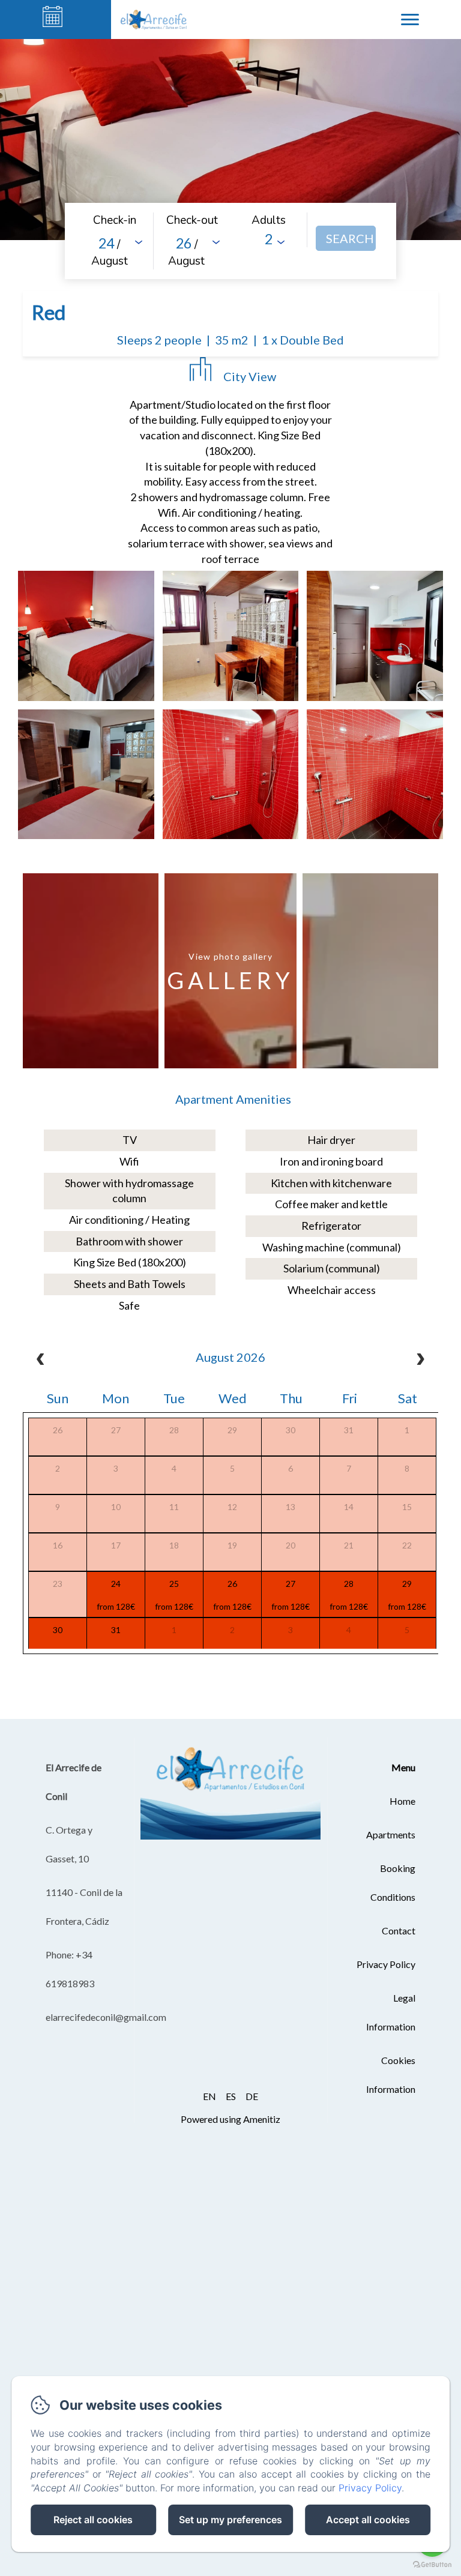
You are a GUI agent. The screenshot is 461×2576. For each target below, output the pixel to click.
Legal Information (391, 2012)
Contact (399, 1930)
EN (209, 2096)
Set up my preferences (230, 2520)
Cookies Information (391, 2075)
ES (231, 2096)
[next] (421, 1361)
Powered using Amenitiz (230, 2119)
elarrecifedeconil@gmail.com (106, 2017)
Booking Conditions (393, 1882)
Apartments (391, 1834)
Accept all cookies (368, 2520)
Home (402, 1801)
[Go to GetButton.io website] (432, 2564)
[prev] (40, 1361)
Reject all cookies (93, 2520)
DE (252, 2096)
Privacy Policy (386, 1964)
